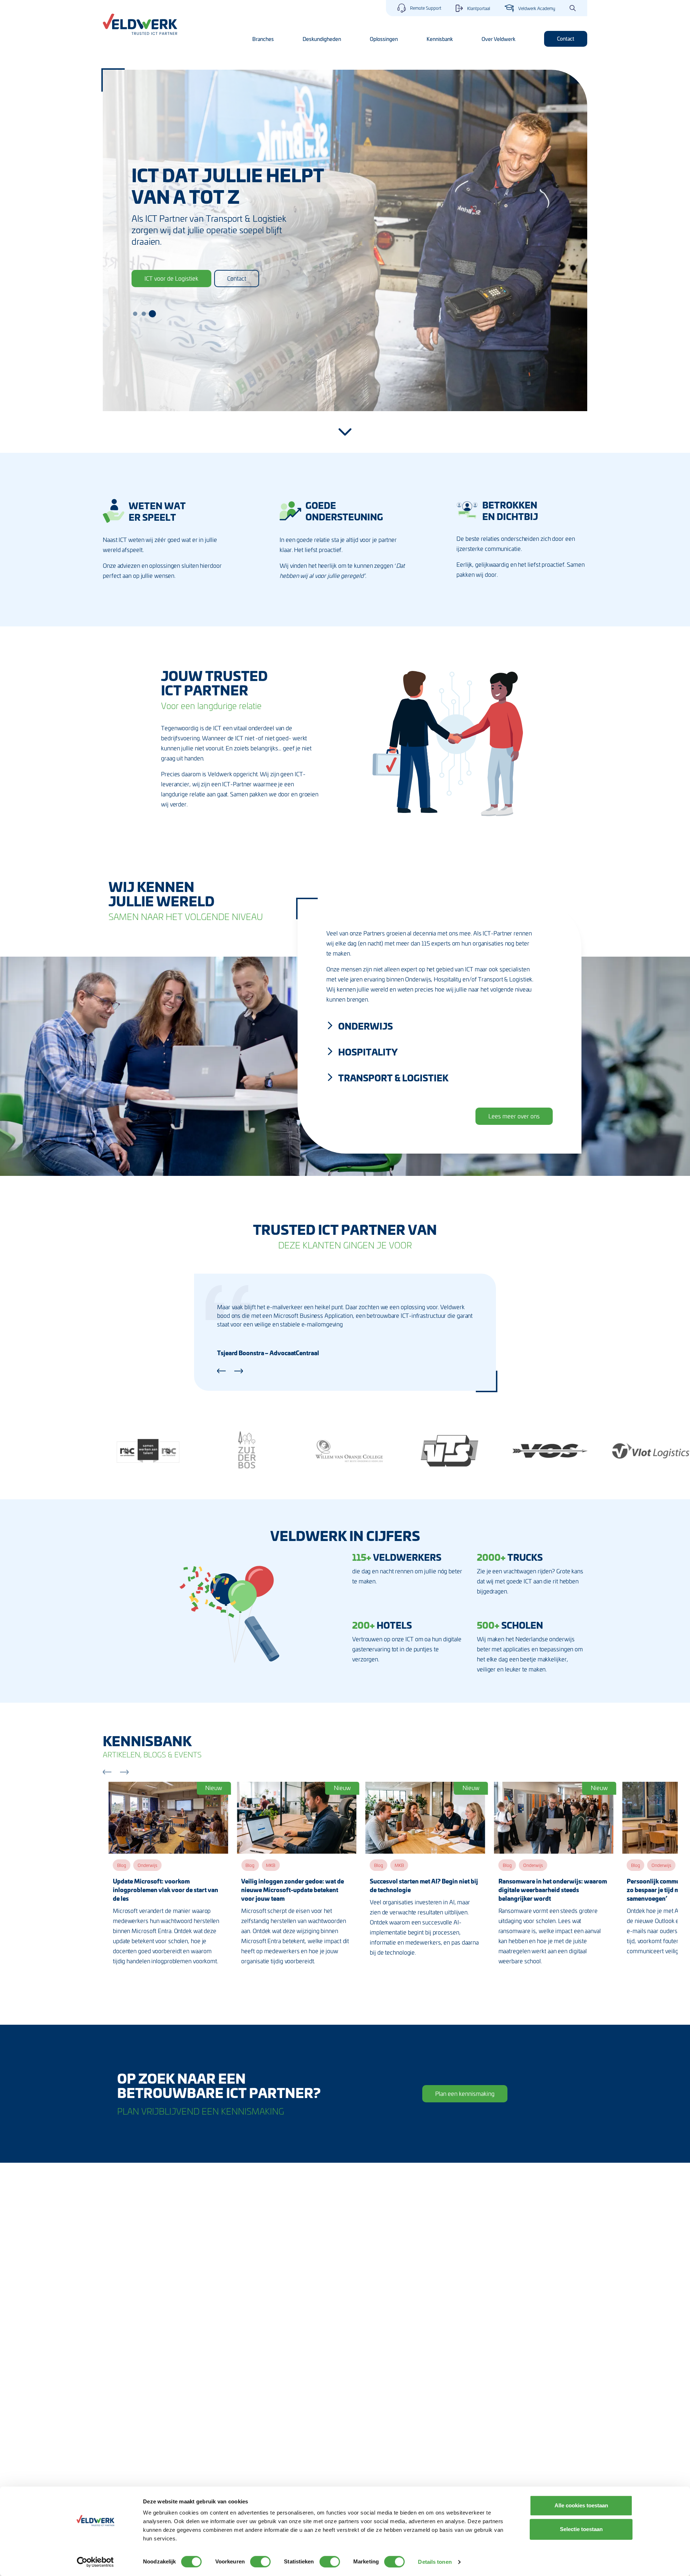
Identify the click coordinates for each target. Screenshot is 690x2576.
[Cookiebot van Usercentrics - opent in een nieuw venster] (95, 2562)
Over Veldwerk (498, 39)
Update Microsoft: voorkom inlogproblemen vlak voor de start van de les (165, 1890)
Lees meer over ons (514, 1116)
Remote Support (426, 8)
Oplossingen (384, 39)
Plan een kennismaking (465, 2093)
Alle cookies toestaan (581, 2505)
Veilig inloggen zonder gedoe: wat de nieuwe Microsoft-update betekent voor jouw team (293, 1890)
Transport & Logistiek (393, 1077)
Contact (566, 38)
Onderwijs (365, 1026)
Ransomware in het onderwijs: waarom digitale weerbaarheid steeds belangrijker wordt (553, 1890)
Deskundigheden (322, 39)
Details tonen (435, 2562)
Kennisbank (440, 39)
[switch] (260, 2562)
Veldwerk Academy (537, 8)
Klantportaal (479, 8)
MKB (271, 1865)
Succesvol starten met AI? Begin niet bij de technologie (424, 1885)
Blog (122, 1865)
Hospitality (368, 1052)
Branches (263, 39)
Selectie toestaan (581, 2529)
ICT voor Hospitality (170, 272)
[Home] (140, 24)
